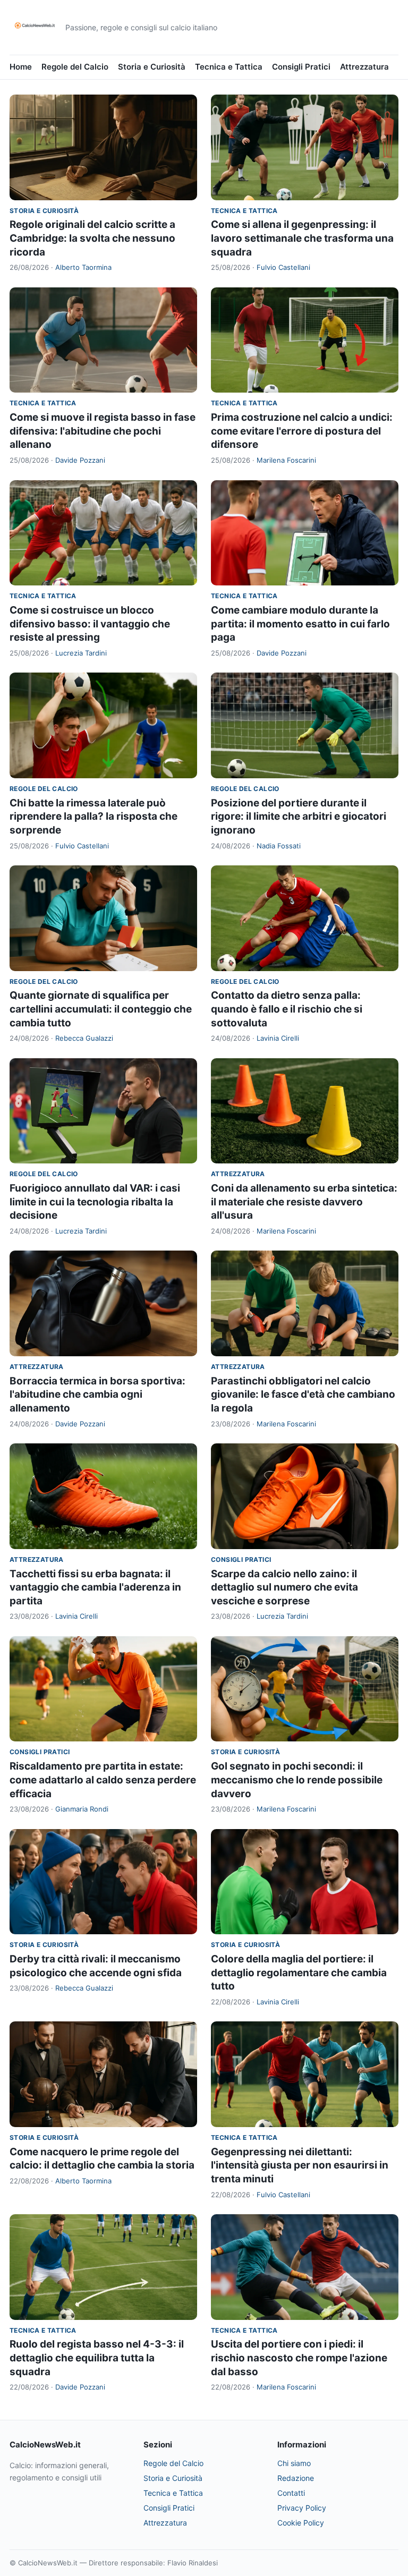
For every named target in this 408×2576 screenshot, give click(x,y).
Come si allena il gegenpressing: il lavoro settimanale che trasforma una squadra (302, 238)
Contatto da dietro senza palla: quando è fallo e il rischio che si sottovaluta (287, 1009)
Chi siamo (294, 2463)
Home (21, 67)
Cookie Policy (301, 2523)
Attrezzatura (364, 67)
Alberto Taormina (83, 267)
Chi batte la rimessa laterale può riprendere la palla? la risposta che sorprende (93, 817)
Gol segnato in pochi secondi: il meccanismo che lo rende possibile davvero (297, 1780)
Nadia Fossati (279, 846)
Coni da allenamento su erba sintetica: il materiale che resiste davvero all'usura (304, 1202)
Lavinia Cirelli (278, 1038)
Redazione (296, 2478)
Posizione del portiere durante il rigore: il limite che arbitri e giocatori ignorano (299, 817)
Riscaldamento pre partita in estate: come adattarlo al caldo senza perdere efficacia (103, 1780)
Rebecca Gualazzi (84, 1038)
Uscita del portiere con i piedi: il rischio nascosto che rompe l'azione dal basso (299, 2358)
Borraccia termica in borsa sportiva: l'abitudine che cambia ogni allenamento (97, 1395)
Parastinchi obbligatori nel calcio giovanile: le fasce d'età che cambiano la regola (303, 1395)
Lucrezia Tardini (81, 653)
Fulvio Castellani (283, 267)
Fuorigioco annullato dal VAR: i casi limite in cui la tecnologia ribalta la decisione (95, 1202)
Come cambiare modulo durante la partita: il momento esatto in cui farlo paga (300, 624)
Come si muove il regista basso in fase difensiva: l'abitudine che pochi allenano (103, 431)
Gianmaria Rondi (82, 1809)
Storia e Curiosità (152, 67)
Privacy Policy (302, 2508)
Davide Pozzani (80, 460)
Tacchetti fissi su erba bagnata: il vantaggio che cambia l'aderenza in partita (95, 1587)
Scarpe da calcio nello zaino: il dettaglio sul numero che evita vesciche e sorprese (284, 1587)
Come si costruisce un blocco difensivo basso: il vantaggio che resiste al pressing (90, 624)
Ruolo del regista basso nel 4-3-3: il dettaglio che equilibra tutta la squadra (97, 2358)
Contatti (291, 2493)
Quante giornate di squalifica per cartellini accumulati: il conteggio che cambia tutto (101, 1009)
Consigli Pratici (301, 67)
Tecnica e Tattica (229, 67)
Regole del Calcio (75, 67)
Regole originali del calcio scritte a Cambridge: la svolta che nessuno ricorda (92, 238)
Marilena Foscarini (286, 460)
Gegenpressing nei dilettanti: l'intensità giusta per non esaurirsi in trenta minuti (300, 2165)
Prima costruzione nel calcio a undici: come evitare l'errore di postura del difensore (302, 431)
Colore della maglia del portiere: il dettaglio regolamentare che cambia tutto (299, 1973)
